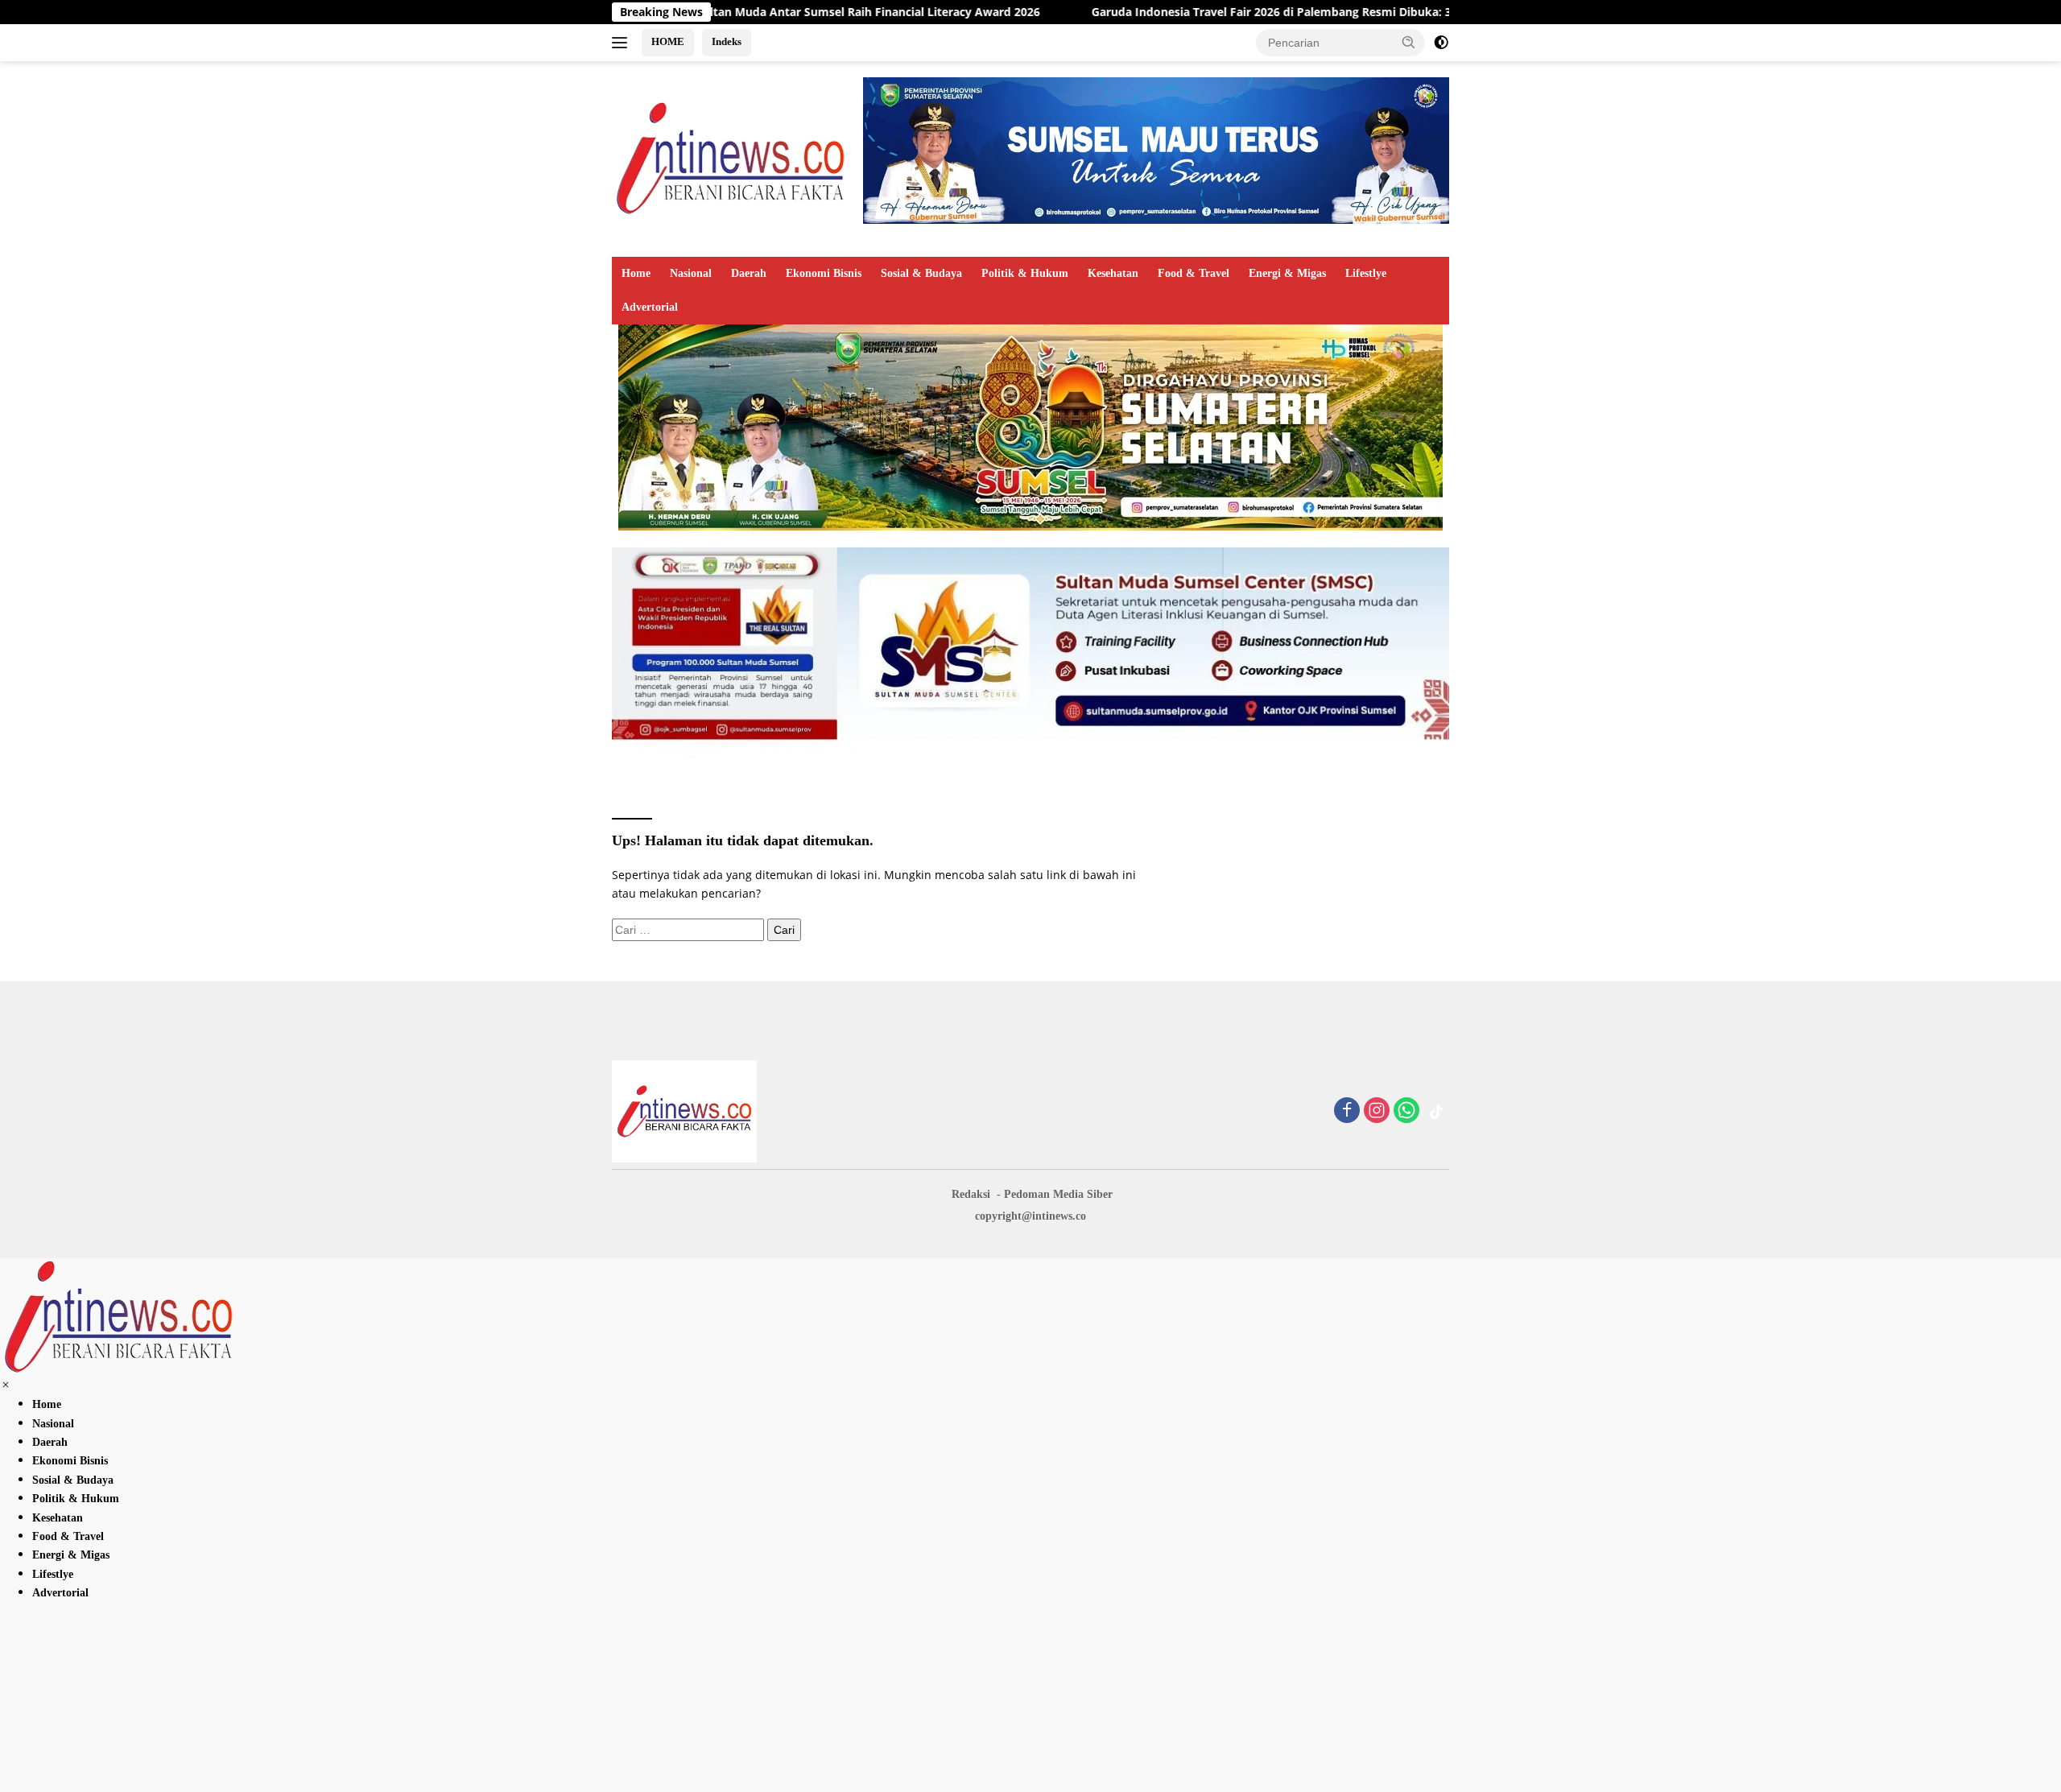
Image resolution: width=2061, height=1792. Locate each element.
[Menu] (623, 43)
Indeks (727, 41)
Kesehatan (1113, 273)
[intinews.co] (732, 157)
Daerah (749, 273)
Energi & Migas (1287, 273)
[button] (1409, 42)
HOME (668, 41)
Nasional (691, 273)
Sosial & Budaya (921, 273)
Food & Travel (1194, 273)
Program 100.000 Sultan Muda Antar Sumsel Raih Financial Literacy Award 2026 (715, 12)
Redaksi (971, 1194)
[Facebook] (1347, 1111)
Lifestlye (1366, 273)
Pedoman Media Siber (1058, 1194)
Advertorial (650, 307)
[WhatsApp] (1406, 1111)
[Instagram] (1377, 1111)
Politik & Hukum (1025, 273)
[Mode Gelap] (1441, 43)
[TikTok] (1436, 1112)
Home (636, 273)
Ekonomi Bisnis (824, 273)
